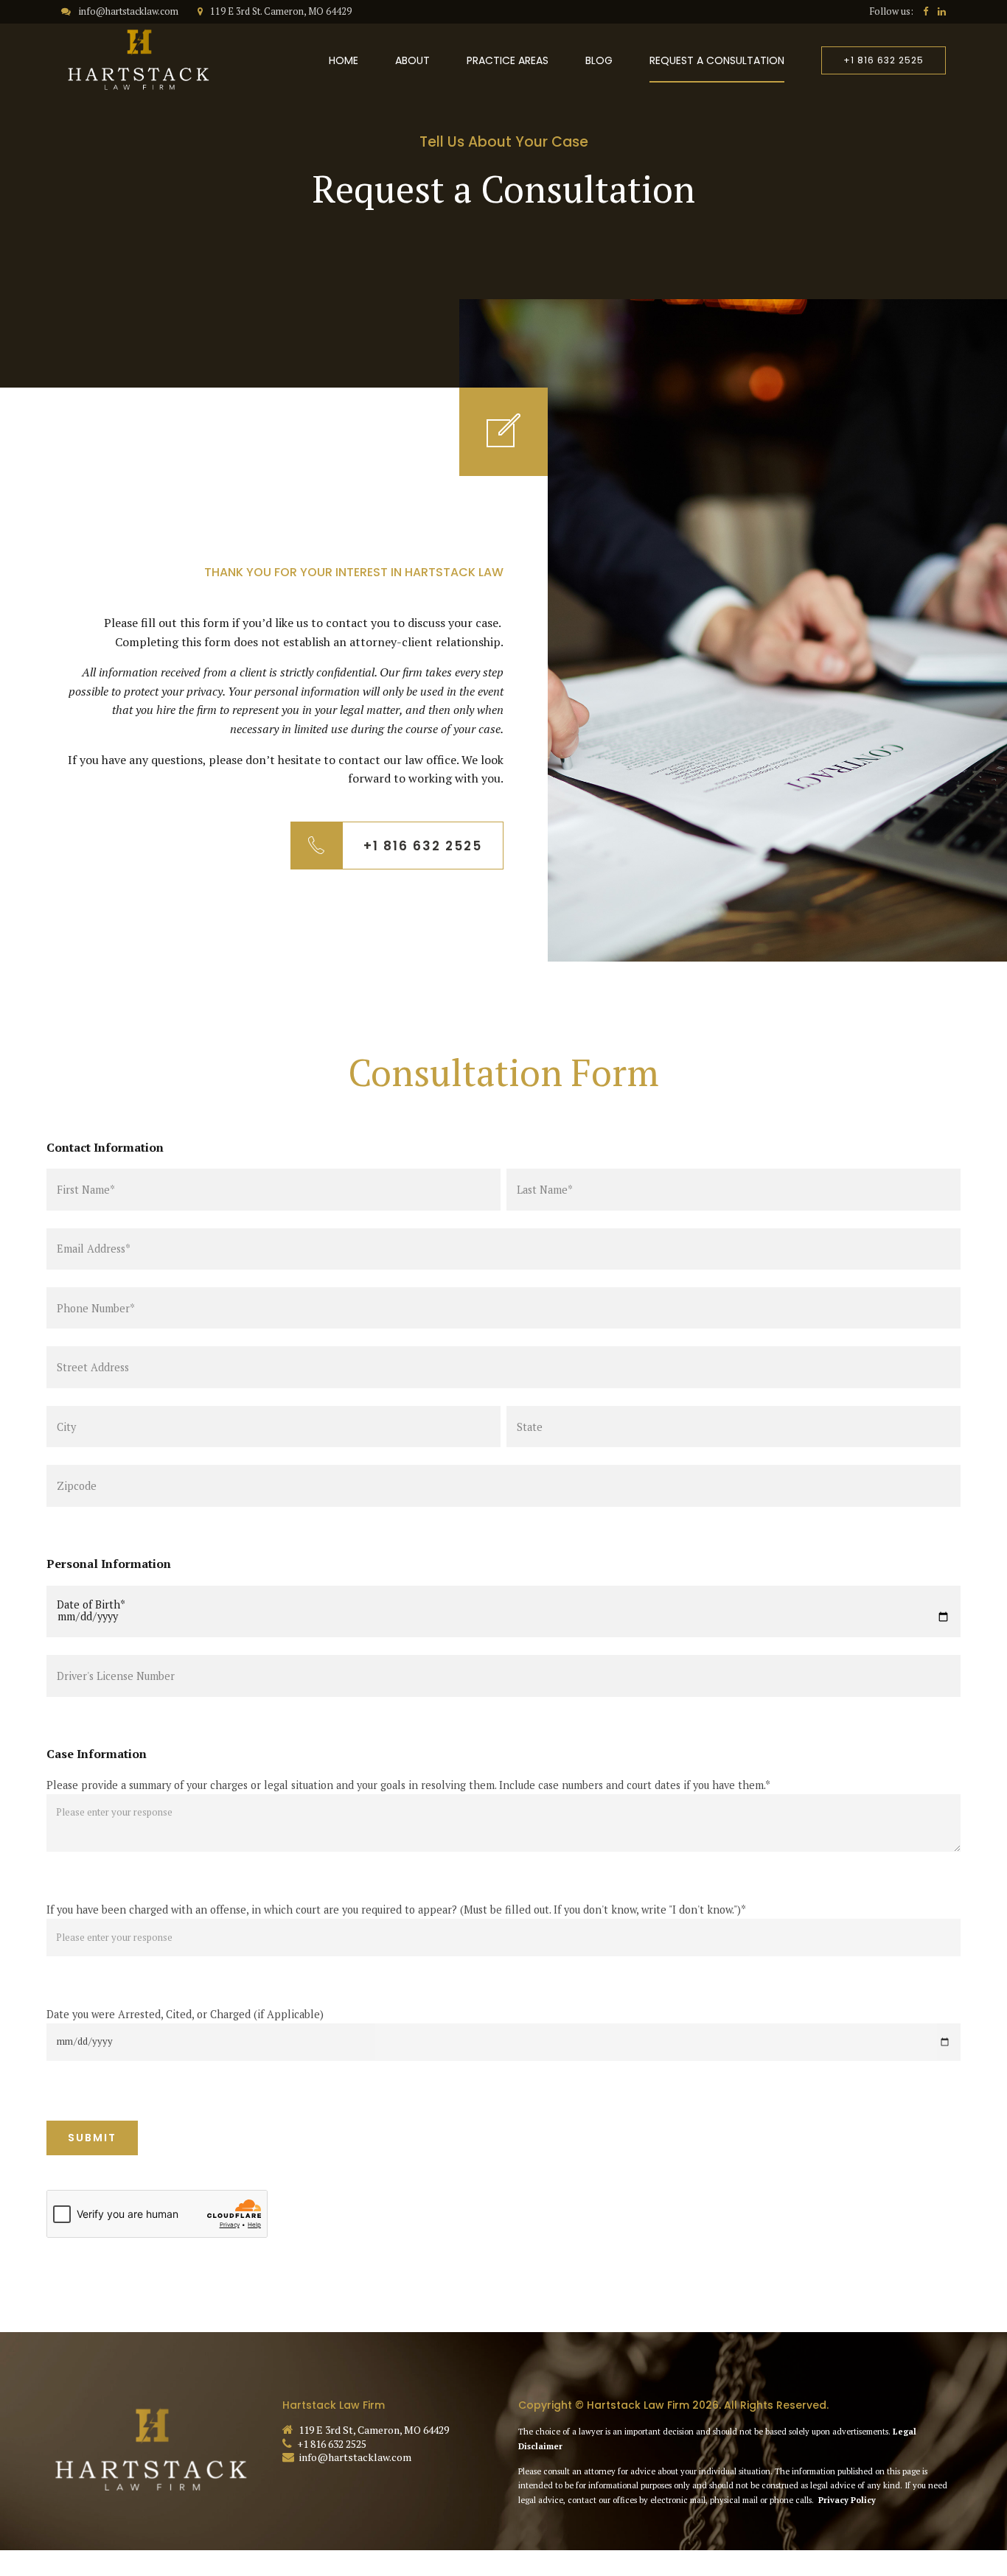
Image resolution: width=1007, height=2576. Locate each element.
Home (344, 60)
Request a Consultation (717, 60)
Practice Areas (508, 60)
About (412, 60)
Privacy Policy (847, 2500)
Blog (599, 60)
